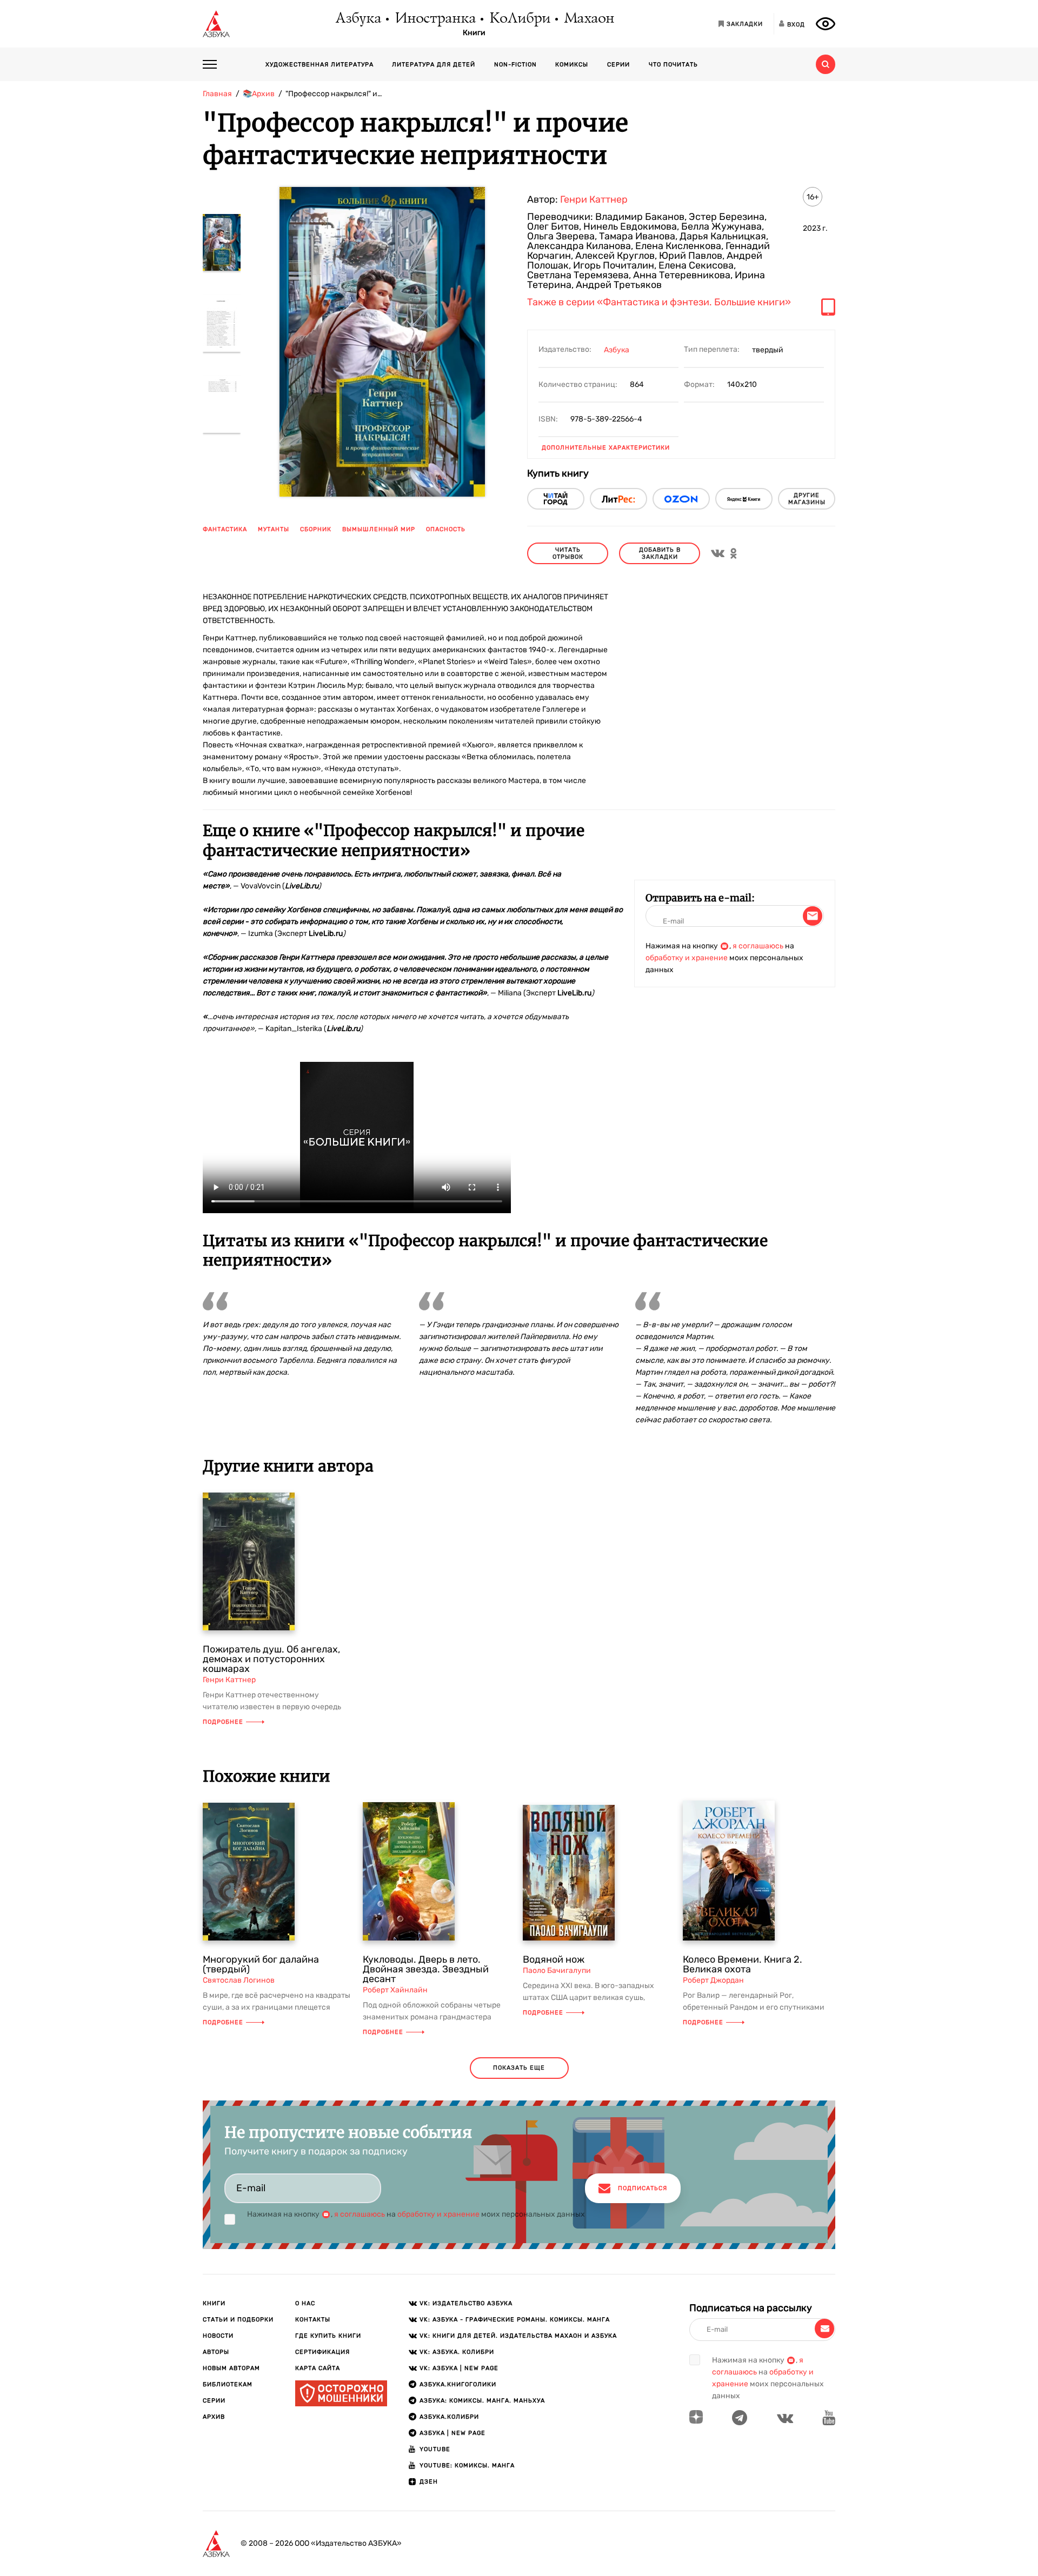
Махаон (588, 19)
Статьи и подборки (238, 2320)
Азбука (358, 19)
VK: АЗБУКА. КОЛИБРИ (457, 2352)
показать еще (519, 2068)
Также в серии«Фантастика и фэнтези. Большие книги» (659, 303)
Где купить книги (328, 2336)
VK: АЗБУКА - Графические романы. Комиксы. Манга (515, 2320)
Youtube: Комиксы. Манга (467, 2465)
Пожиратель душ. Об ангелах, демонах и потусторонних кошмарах (271, 1659)
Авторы (216, 2352)
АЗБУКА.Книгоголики (458, 2384)
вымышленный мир (379, 529)
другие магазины (807, 499)
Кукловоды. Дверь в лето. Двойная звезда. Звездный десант (426, 1969)
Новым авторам (231, 2368)
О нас (305, 2303)
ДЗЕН (429, 2482)
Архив (214, 2417)
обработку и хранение (687, 958)
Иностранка (435, 19)
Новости (218, 2336)
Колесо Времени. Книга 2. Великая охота (743, 1964)
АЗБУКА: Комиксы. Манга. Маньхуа (482, 2401)
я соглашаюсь (758, 946)
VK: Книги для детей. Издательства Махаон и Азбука (518, 2336)
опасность (446, 529)
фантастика (225, 529)
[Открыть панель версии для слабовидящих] (826, 24)
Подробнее (223, 1722)
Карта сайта (318, 2368)
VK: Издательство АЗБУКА (466, 2303)
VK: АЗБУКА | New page (459, 2368)
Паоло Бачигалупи (557, 1971)
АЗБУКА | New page (453, 2433)
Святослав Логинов (239, 1980)
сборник (316, 529)
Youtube (435, 2449)
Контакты (313, 2320)
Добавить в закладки (660, 553)
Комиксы (572, 65)
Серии (618, 65)
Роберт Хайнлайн (395, 1990)
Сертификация (322, 2352)
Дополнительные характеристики (606, 448)
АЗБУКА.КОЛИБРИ (449, 2417)
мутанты (274, 529)
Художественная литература (320, 65)
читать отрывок (568, 553)
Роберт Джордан (713, 1980)
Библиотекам (228, 2384)
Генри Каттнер (594, 199)
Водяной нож (554, 1959)
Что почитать (673, 65)
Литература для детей (434, 65)
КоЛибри (519, 19)
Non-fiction (515, 65)
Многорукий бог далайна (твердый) (261, 1964)
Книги (474, 33)
